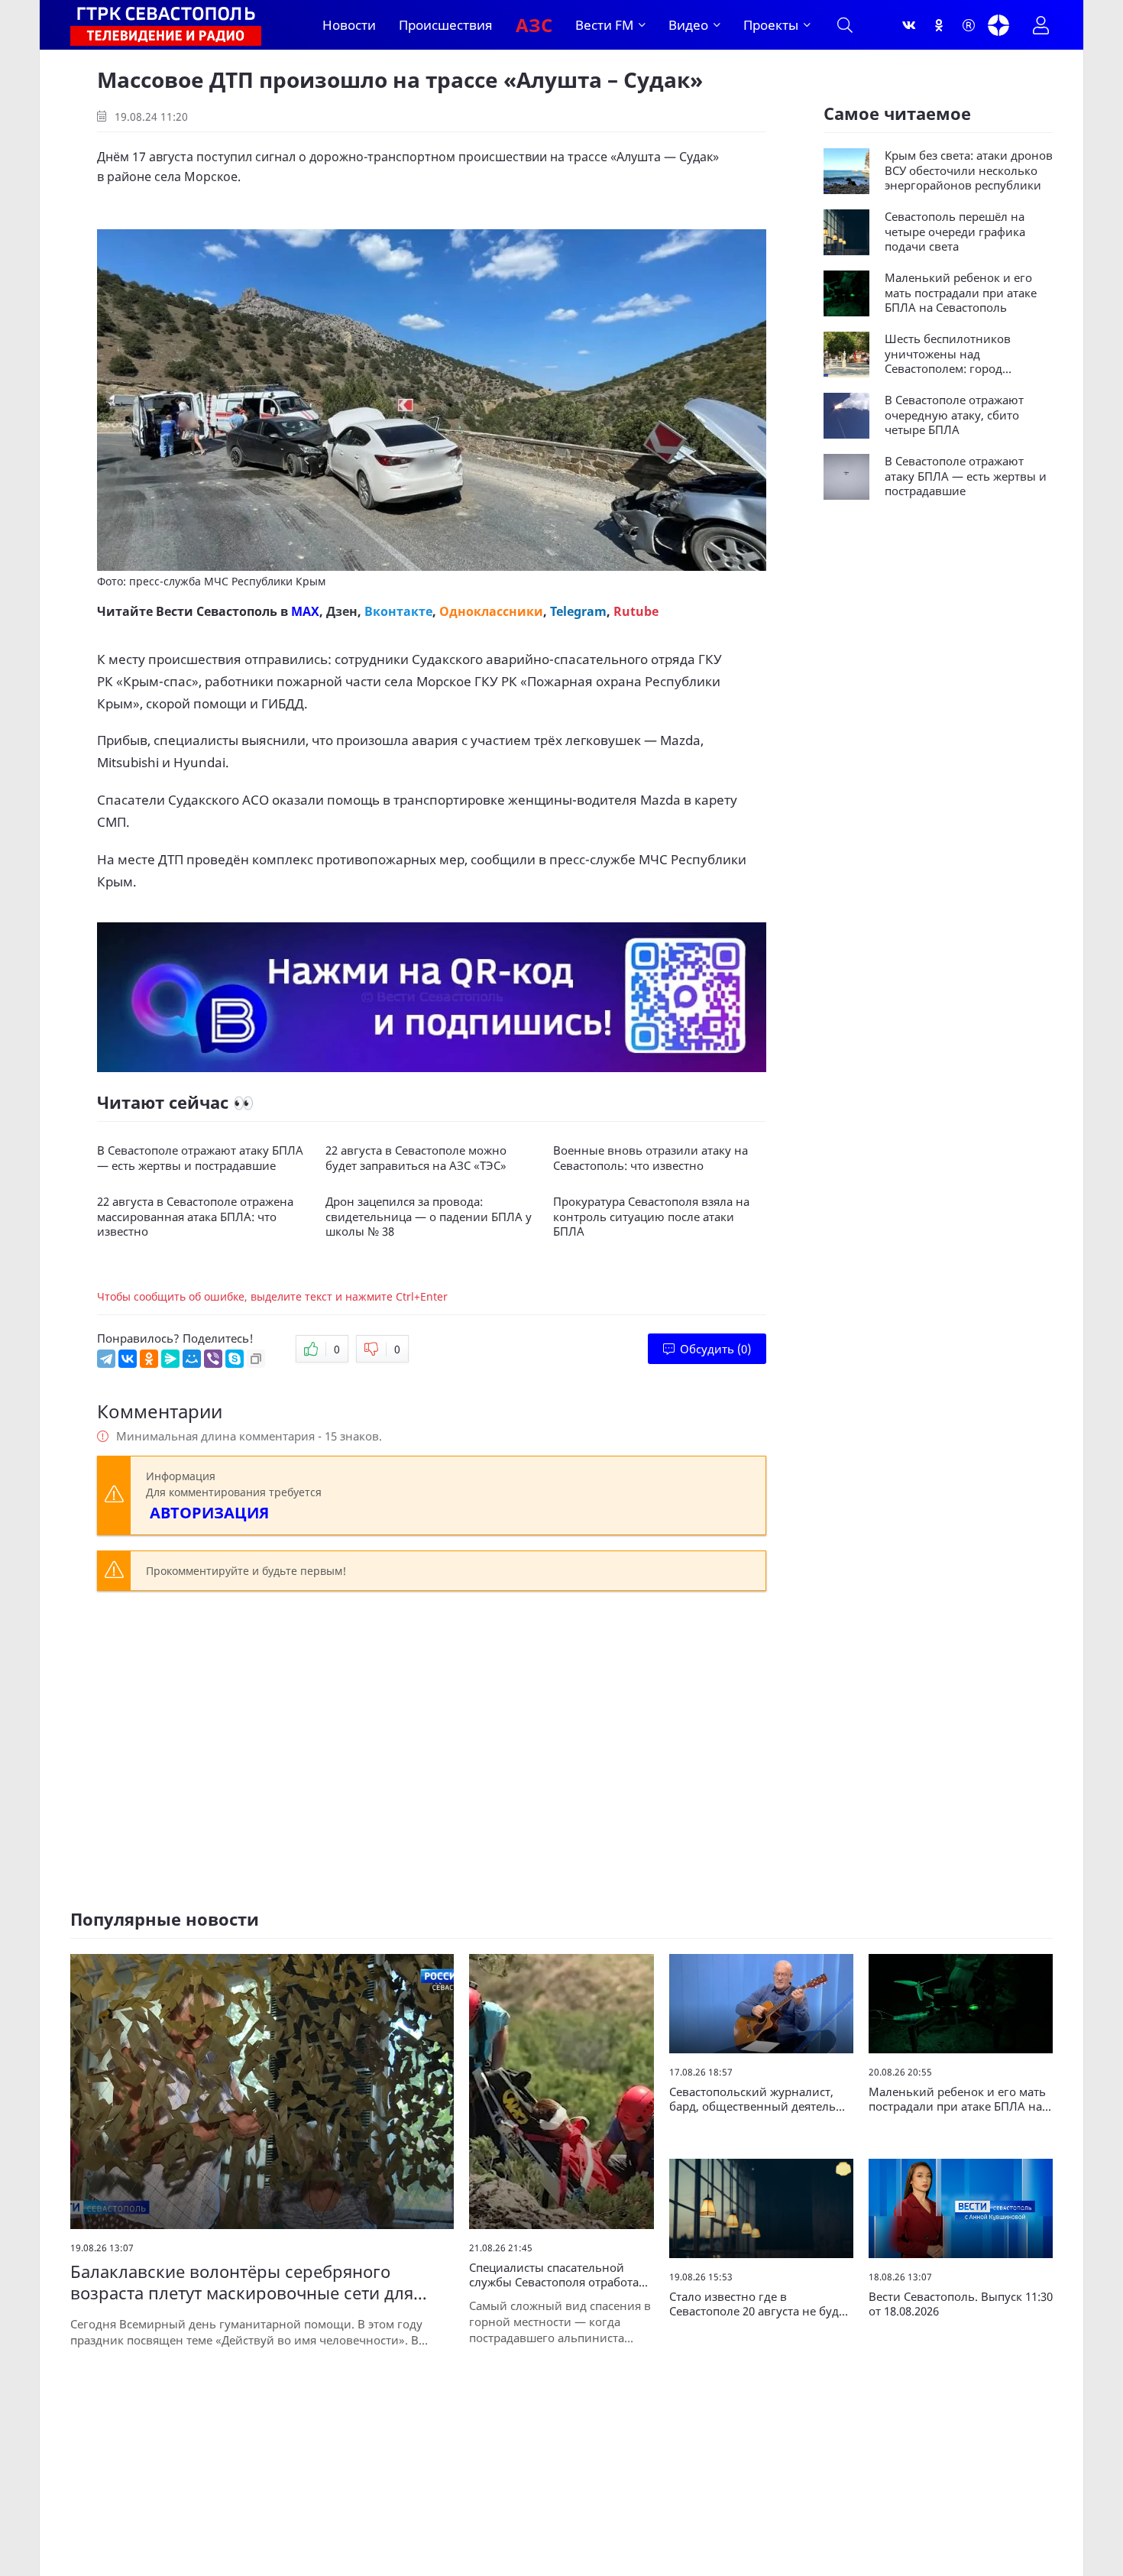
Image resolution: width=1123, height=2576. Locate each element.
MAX (305, 611)
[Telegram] (106, 1359)
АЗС (534, 25)
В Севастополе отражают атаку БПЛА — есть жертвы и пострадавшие (200, 1158)
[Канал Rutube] (969, 25)
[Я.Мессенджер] (170, 1359)
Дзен (342, 611)
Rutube (636, 611)
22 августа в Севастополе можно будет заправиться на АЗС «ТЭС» (416, 1158)
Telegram (578, 611)
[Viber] (213, 1359)
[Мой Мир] (192, 1359)
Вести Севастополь (217, 611)
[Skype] (235, 1359)
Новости (349, 25)
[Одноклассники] (939, 25)
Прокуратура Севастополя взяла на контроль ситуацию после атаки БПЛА (651, 1217)
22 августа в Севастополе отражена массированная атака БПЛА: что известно (195, 1217)
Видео (688, 25)
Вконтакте (398, 611)
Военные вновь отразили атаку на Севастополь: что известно (650, 1158)
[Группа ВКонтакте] (909, 25)
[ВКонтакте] (128, 1359)
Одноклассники (491, 611)
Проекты (771, 25)
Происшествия (446, 25)
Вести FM (604, 25)
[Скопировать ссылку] (256, 1359)
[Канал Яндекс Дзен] (998, 25)
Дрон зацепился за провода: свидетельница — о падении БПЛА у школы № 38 (429, 1217)
